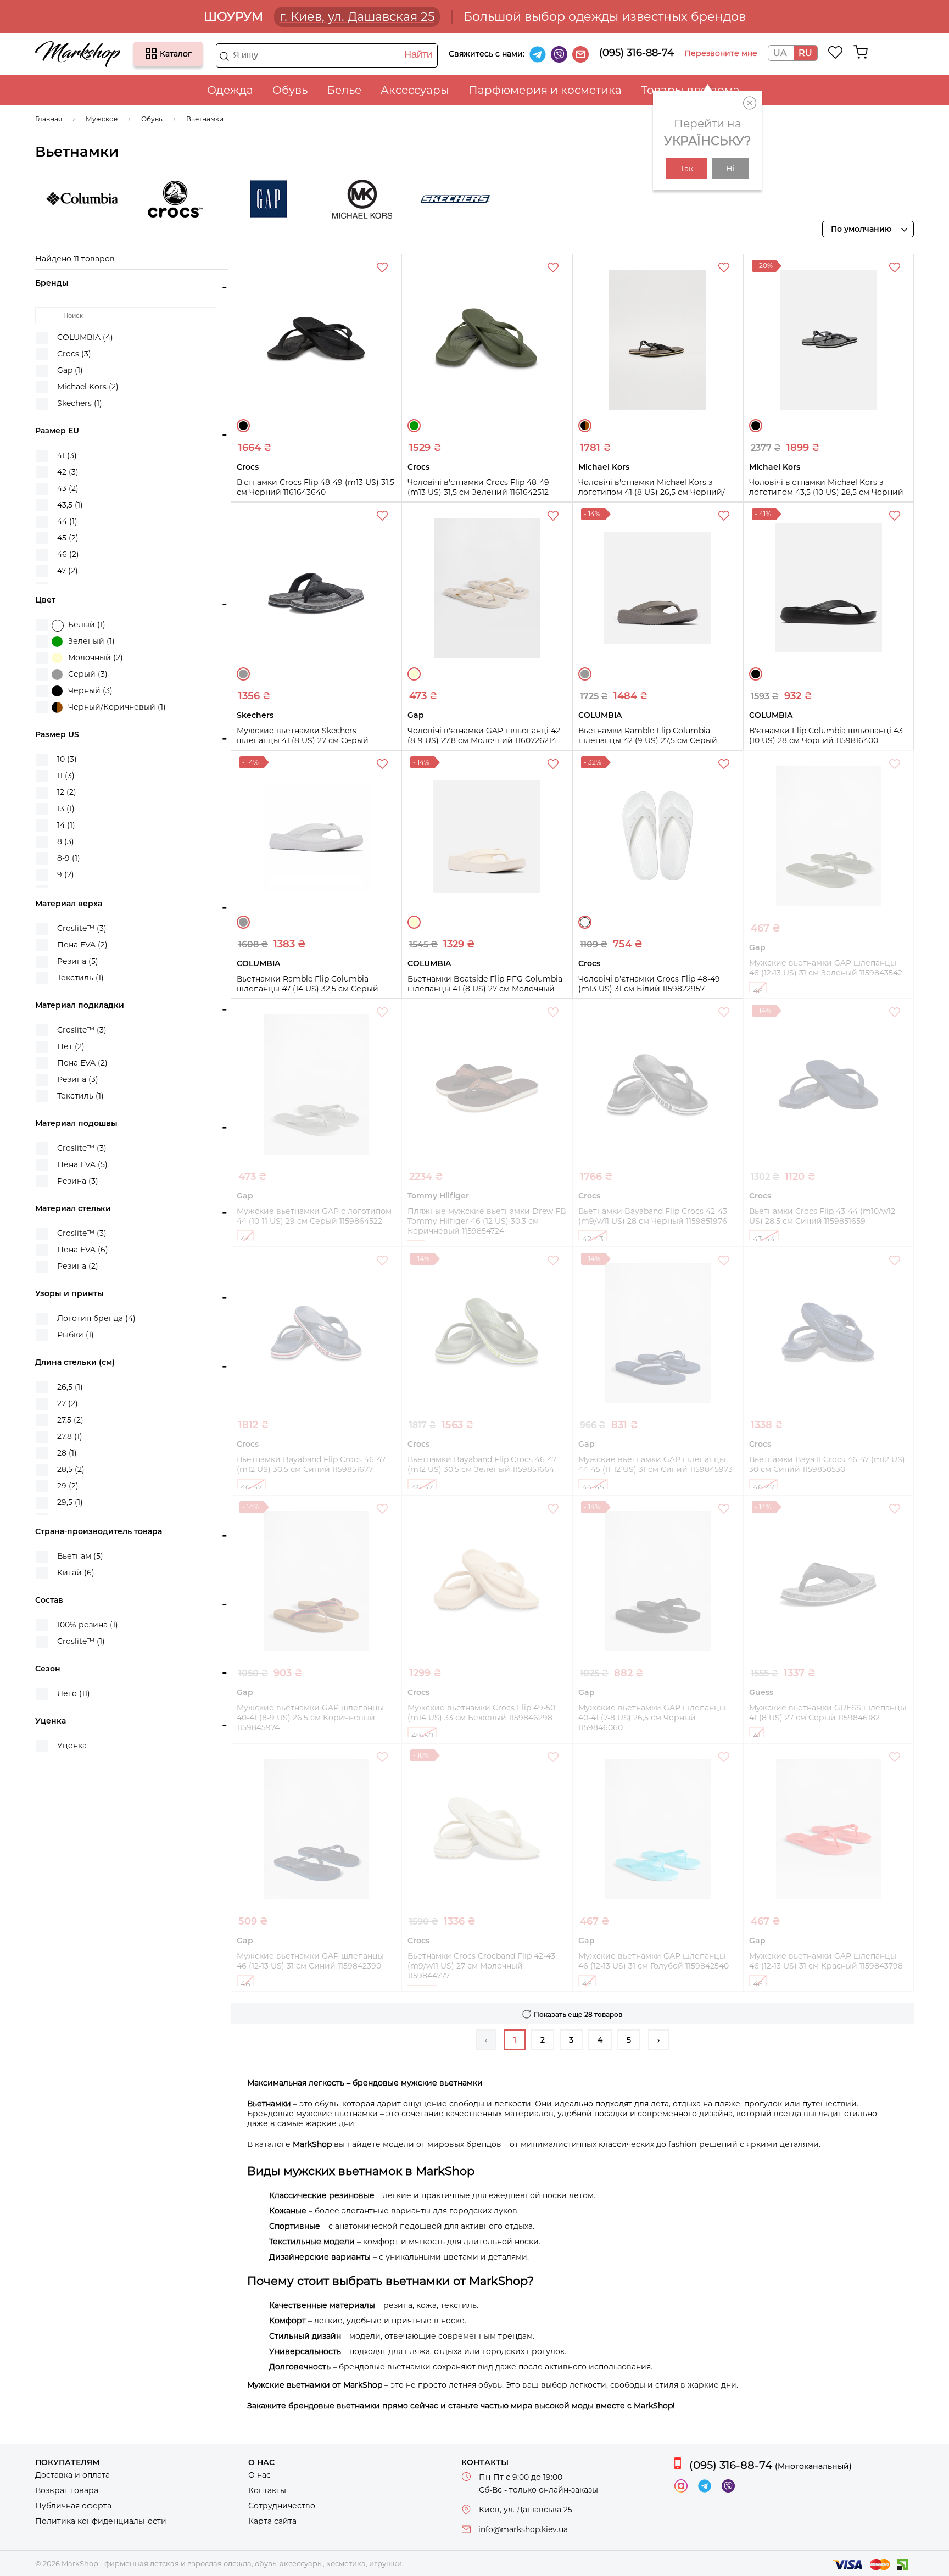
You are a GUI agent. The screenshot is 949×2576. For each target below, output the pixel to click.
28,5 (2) (71, 1469)
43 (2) (68, 488)
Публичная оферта (73, 2506)
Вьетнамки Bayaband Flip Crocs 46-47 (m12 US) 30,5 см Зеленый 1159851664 (482, 1464)
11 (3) (66, 776)
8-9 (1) (69, 858)
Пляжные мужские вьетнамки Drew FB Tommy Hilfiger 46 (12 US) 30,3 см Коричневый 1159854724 (487, 1221)
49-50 (422, 1736)
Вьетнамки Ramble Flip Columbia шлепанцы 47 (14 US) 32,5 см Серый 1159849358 (308, 989)
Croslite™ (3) (82, 928)
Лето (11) (74, 1693)
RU (805, 53)
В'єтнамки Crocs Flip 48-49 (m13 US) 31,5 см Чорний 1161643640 (316, 487)
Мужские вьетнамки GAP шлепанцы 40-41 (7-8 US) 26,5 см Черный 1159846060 (652, 1718)
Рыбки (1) (76, 1335)
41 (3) (67, 455)
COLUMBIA (82, 199)
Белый (585, 922)
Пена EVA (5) (82, 1164)
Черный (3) (90, 690)
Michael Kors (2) (88, 387)
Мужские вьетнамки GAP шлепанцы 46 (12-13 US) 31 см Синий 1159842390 (310, 1961)
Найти (418, 54)
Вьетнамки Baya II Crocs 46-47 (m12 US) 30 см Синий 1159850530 (827, 1464)
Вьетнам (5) (80, 1556)
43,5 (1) (70, 505)
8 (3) (66, 841)
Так (686, 169)
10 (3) (67, 759)
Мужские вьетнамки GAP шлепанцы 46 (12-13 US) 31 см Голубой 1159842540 (654, 1961)
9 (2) (66, 874)
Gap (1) (70, 370)
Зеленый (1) (91, 641)
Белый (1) (87, 625)
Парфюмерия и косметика (545, 90)
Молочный (414, 674)
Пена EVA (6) (83, 1250)
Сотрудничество (282, 2506)
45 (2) (68, 538)
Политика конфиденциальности (101, 2521)
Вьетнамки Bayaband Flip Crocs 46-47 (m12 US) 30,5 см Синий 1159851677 (311, 1464)
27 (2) (68, 1403)
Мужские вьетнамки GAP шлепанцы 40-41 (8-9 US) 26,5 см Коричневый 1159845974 (310, 1718)
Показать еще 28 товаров (578, 2014)
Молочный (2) (96, 657)
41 (757, 1736)
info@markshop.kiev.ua (523, 2529)
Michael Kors (362, 199)
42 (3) (68, 472)
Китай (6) (76, 1573)
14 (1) (66, 825)
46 (758, 991)
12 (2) (67, 792)
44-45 (593, 1487)
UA (780, 53)
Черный (243, 426)
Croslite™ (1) (81, 1641)
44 (245, 1239)
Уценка (72, 1746)
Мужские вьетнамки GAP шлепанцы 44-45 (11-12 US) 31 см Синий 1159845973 (655, 1464)
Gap (269, 199)
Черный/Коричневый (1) (117, 707)
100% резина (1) (88, 1625)
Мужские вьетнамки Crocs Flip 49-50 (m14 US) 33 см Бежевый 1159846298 (481, 1713)
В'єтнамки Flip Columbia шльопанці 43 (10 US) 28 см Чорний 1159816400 (826, 735)
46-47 (251, 1487)
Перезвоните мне (721, 53)
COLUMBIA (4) (85, 337)
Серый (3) (88, 674)
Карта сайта (272, 2521)
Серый (243, 674)
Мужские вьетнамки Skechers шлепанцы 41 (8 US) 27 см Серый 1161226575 (303, 740)
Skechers (455, 199)
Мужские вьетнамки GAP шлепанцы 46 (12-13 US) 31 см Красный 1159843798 (826, 1961)
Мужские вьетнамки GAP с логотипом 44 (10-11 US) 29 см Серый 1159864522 (314, 1216)
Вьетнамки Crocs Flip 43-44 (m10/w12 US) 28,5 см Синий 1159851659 (822, 1216)
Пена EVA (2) (82, 945)
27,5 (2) (70, 1420)
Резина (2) (78, 1266)
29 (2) (68, 1486)
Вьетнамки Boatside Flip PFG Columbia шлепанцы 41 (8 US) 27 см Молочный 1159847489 (485, 989)
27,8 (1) (70, 1436)
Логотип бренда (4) (96, 1318)
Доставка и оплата (72, 2475)
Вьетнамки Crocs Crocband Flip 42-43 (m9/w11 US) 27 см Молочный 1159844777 (481, 1966)
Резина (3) (78, 1079)
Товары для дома (690, 90)
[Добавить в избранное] (383, 269)
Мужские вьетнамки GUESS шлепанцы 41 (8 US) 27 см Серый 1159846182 (828, 1713)
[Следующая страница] (658, 2040)
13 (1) (66, 809)
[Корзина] (861, 52)
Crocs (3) (74, 354)
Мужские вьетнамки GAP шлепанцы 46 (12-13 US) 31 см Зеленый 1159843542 (826, 968)
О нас (259, 2475)
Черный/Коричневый (585, 426)
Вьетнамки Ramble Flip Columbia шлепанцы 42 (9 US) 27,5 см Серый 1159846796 (648, 740)
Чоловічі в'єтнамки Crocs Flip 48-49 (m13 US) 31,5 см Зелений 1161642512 (478, 487)
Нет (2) (71, 1046)
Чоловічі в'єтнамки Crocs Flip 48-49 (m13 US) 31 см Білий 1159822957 (649, 984)
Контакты (267, 2490)
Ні (730, 169)
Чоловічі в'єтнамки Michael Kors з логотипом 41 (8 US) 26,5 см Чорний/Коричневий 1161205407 (652, 492)
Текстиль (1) (80, 978)
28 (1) (67, 1453)
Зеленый (414, 426)
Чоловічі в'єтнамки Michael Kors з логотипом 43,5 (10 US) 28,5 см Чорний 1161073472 (826, 492)
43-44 (764, 1239)
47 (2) (68, 571)
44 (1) (67, 521)
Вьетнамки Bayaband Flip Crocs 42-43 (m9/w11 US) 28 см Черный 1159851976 (653, 1216)
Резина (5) (78, 961)
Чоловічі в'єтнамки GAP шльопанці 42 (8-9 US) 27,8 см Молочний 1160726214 (484, 735)
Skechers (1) (80, 403)
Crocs (175, 199)
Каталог (151, 54)
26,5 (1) (70, 1387)
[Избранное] (836, 52)
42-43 (593, 1239)
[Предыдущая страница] (486, 2040)
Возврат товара (67, 2490)
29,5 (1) (70, 1502)
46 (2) (68, 554)
